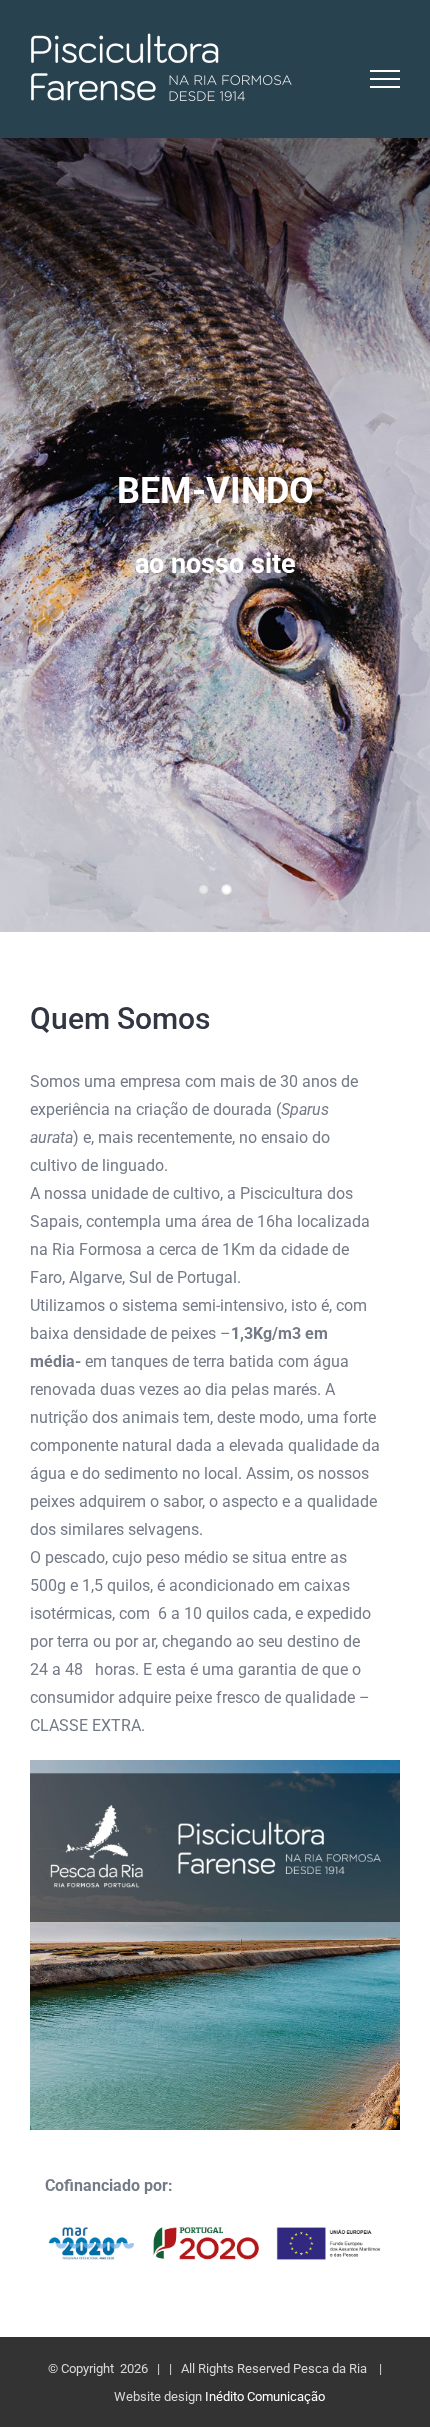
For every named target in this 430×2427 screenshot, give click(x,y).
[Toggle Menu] (385, 79)
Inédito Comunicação (265, 2396)
